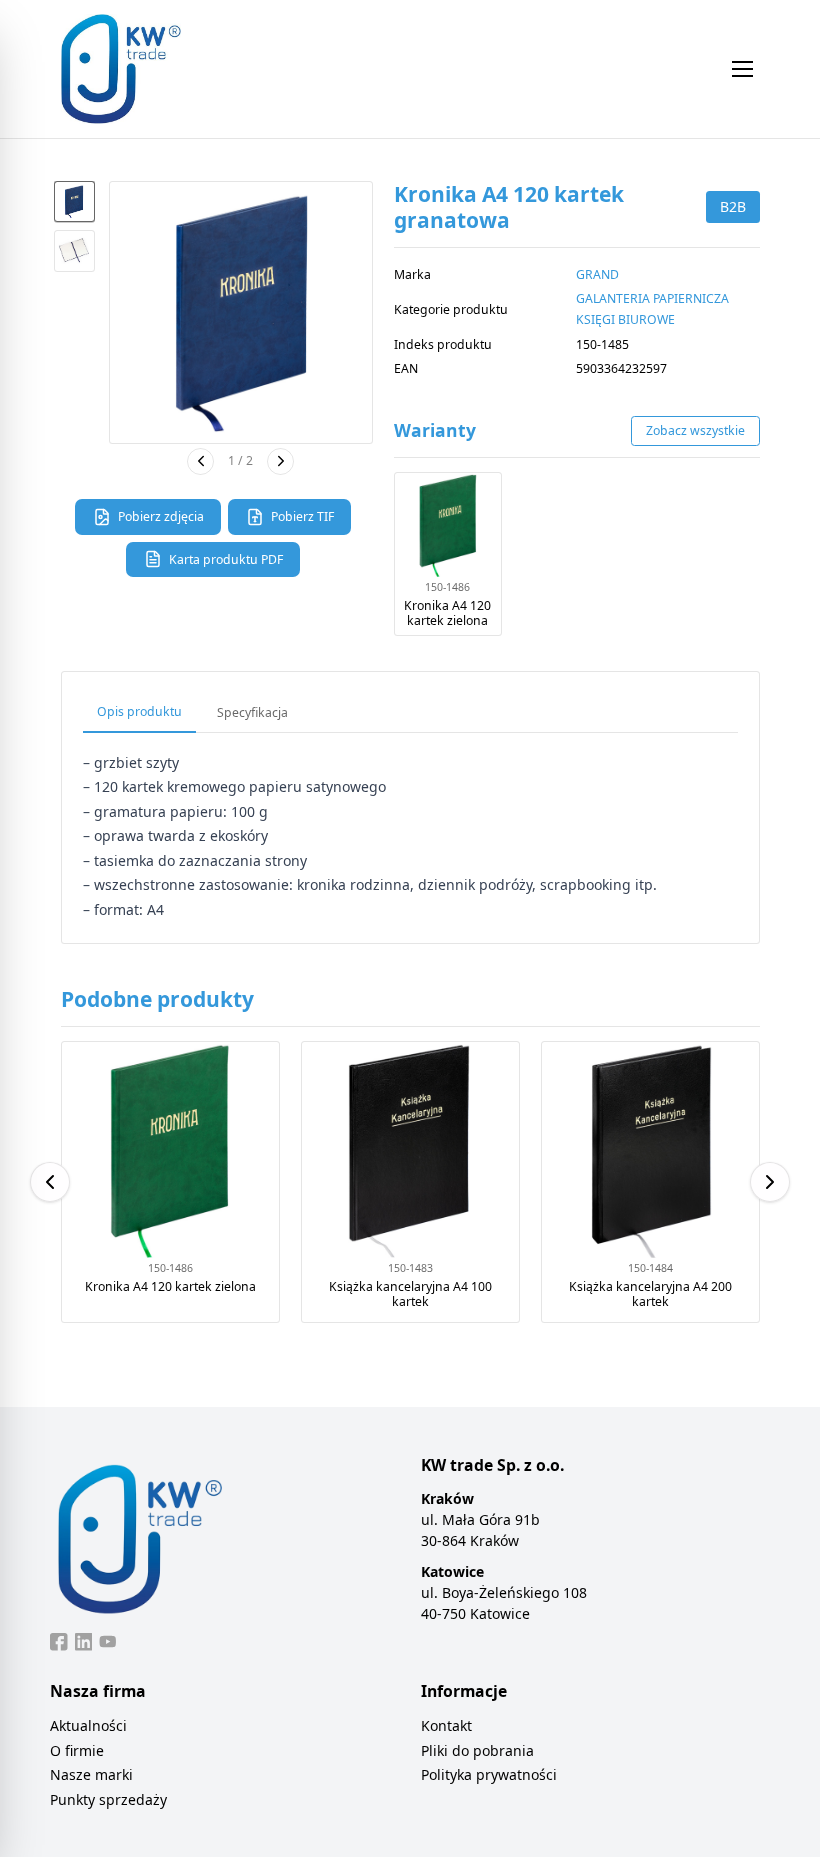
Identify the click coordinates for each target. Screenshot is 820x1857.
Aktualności (88, 1725)
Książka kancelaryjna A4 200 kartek (650, 1294)
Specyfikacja (252, 712)
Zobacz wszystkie (695, 430)
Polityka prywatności (489, 1774)
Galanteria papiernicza (652, 298)
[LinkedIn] (84, 1642)
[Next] (770, 1182)
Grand (597, 274)
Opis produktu (139, 711)
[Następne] (280, 461)
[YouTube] (108, 1642)
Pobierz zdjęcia (161, 516)
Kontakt (446, 1725)
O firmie (77, 1750)
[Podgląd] (241, 313)
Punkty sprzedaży (108, 1799)
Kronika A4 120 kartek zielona (447, 613)
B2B (733, 206)
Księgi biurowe (625, 319)
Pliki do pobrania (477, 1750)
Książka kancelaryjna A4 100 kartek (410, 1294)
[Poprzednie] (200, 461)
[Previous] (50, 1182)
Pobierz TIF (302, 516)
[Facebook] (59, 1642)
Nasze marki (91, 1774)
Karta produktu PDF (226, 559)
